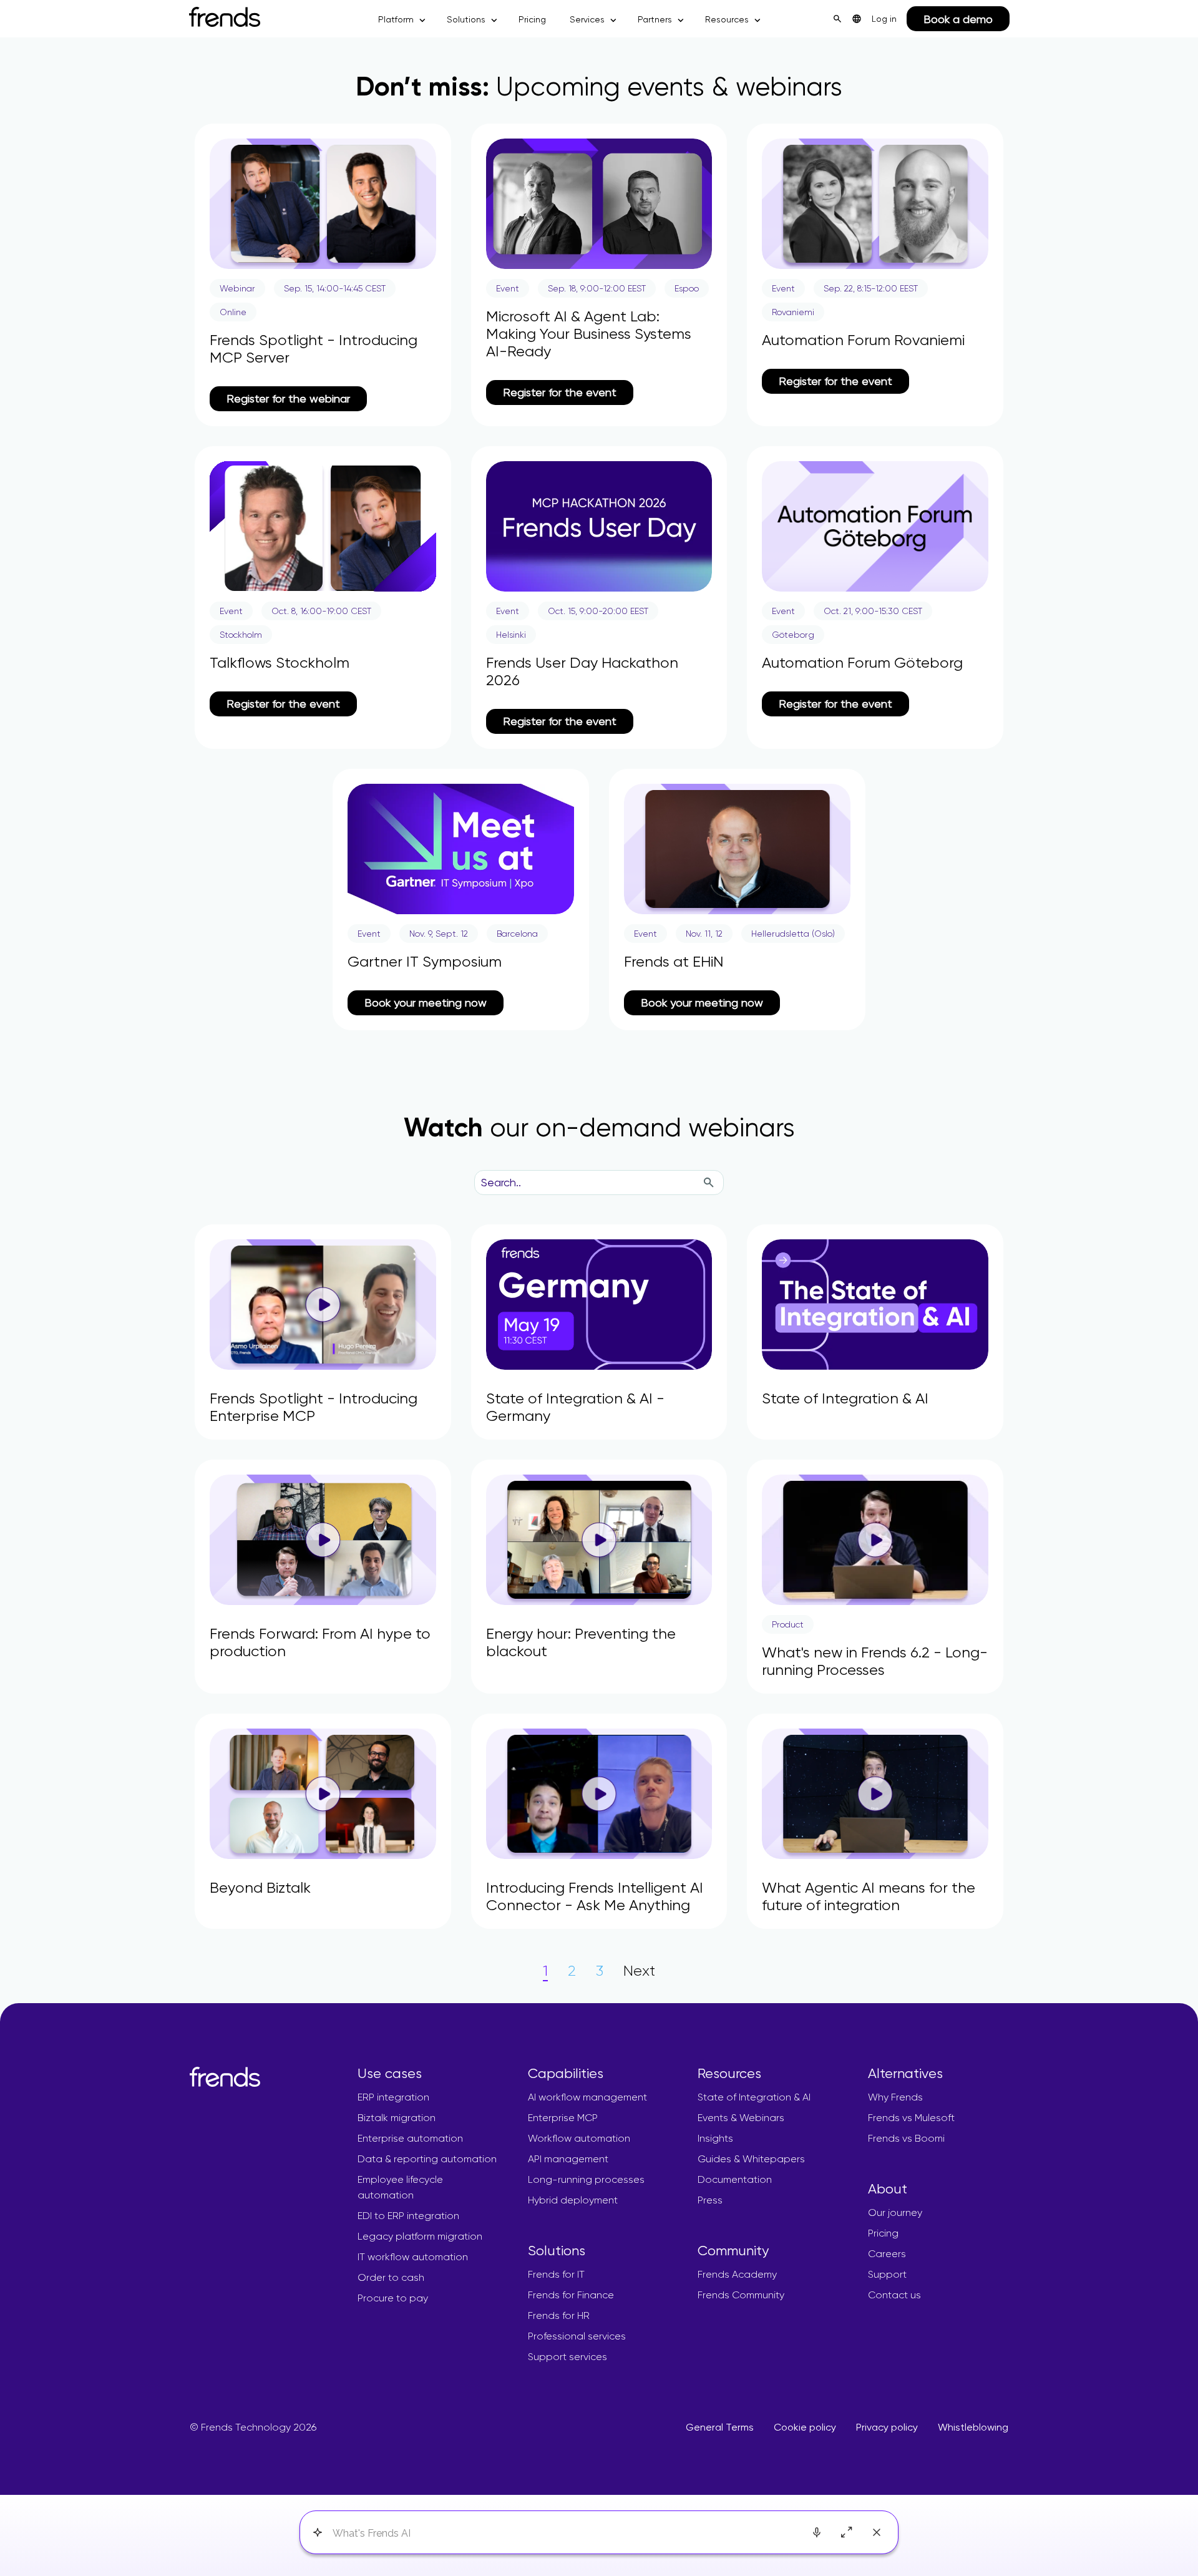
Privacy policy (887, 2427)
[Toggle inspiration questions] (317, 2533)
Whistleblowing (973, 2427)
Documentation (735, 2179)
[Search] (708, 1183)
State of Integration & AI (754, 2097)
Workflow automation (579, 2138)
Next (639, 1971)
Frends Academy (737, 2274)
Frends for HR (559, 2315)
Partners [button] (655, 19)
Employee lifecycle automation (400, 2187)
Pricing (532, 19)
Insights (715, 2138)
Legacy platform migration (420, 2236)
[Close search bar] (877, 2532)
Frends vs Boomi (906, 2138)
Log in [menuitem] (884, 19)
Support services (567, 2357)
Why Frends (895, 2097)
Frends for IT (556, 2274)
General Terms (720, 2427)
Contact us (894, 2295)
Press (710, 2200)
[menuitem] (857, 19)
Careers (887, 2254)
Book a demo (958, 19)
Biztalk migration (397, 2118)
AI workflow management (587, 2097)
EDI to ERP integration (408, 2216)
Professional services (577, 2336)
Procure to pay (393, 2298)
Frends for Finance (571, 2295)
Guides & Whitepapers (751, 2159)
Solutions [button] (466, 19)
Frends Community (741, 2295)
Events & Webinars (741, 2118)
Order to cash (391, 2277)
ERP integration (393, 2097)
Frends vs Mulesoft (911, 2118)
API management (568, 2159)
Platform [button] (396, 19)
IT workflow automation (413, 2257)
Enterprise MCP (563, 2118)
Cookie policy (805, 2427)
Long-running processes (586, 2179)
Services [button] (587, 19)
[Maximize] (847, 2532)
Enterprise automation (410, 2138)
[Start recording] (817, 2532)
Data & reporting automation (427, 2159)
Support (887, 2274)
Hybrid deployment (573, 2200)
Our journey (895, 2213)
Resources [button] (727, 19)
